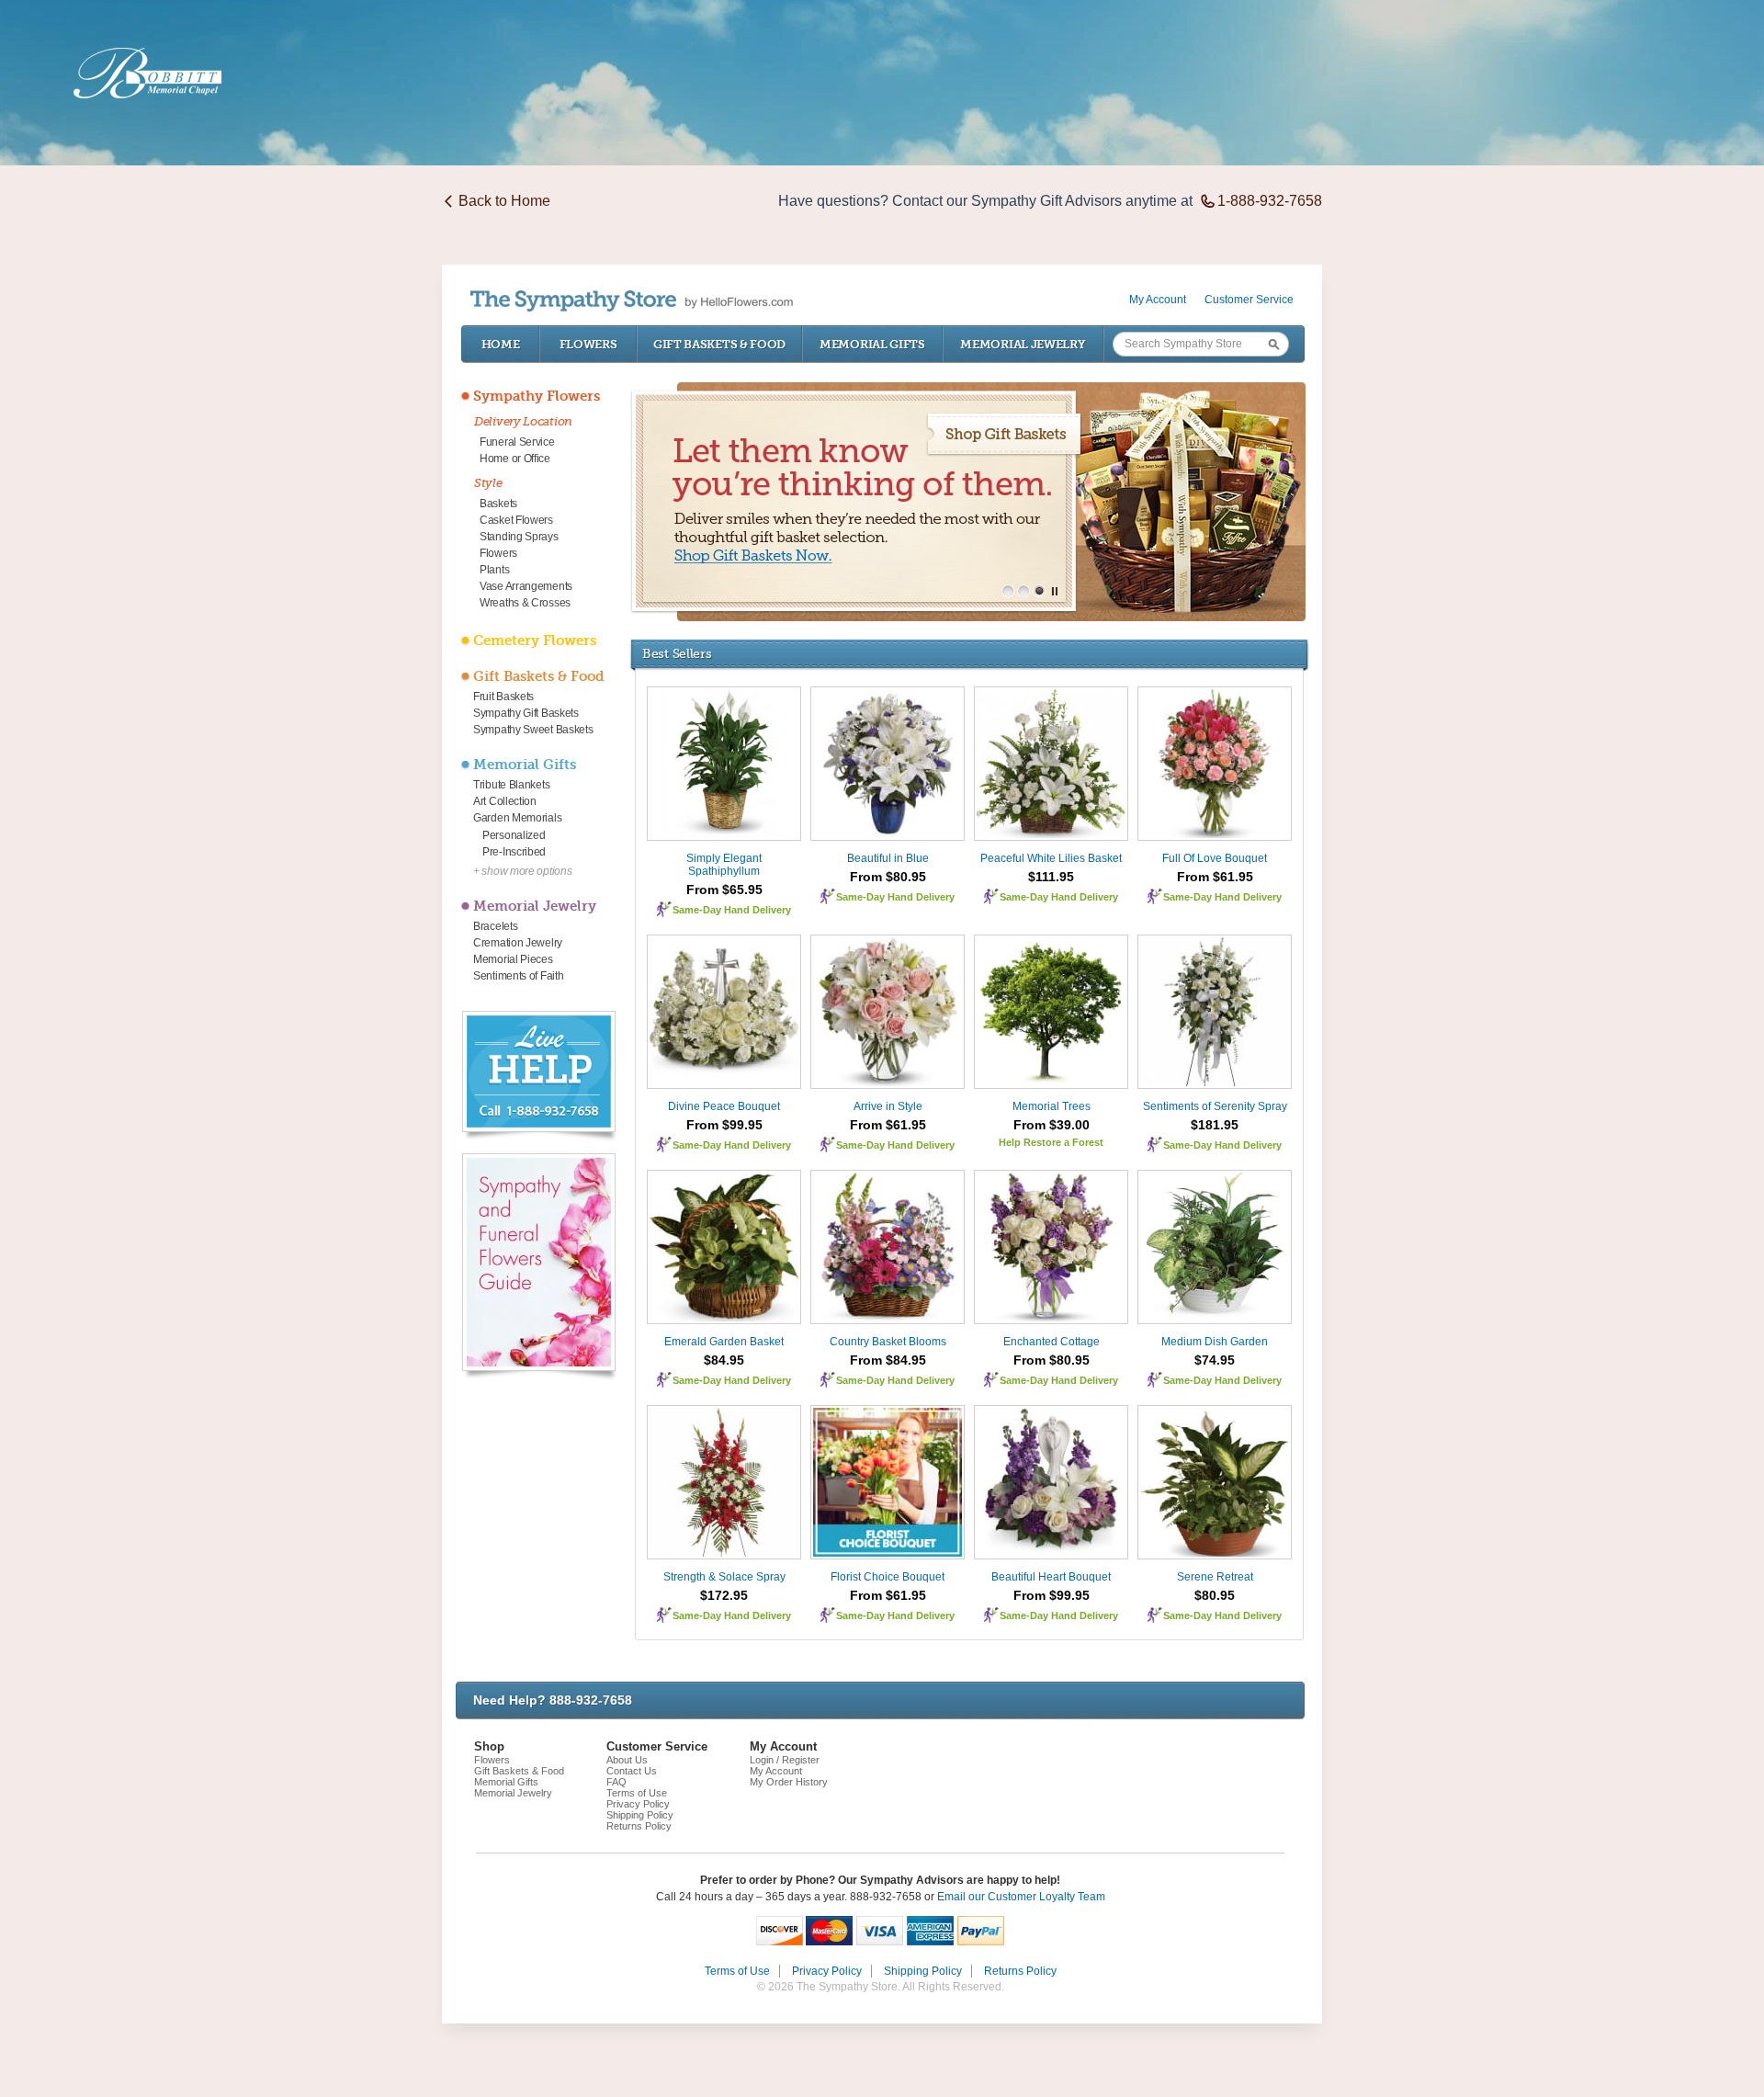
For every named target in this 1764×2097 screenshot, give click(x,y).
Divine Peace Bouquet (724, 1106)
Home (501, 344)
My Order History (789, 1782)
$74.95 (1215, 1360)
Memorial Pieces (513, 959)
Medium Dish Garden (1215, 1342)
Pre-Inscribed (514, 852)
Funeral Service (517, 442)
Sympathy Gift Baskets (526, 713)
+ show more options (522, 871)
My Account (1158, 300)
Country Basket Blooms (888, 1342)
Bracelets (495, 926)
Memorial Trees (1052, 1106)
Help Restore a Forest (1051, 1142)
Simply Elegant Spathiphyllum (724, 865)
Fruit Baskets (503, 697)
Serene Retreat (1215, 1577)
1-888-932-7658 (1270, 201)
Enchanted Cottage (1052, 1342)
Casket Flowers (516, 520)
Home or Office (515, 459)
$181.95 (1215, 1125)
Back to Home (504, 201)
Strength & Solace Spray (724, 1577)
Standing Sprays (519, 537)
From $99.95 (724, 1125)
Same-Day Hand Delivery (732, 910)
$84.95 (724, 1360)
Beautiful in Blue (888, 858)
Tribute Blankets (511, 785)
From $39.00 (1052, 1125)
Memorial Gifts (872, 344)
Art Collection (505, 801)
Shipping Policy (640, 1815)
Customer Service (1249, 300)
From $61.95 (1215, 877)
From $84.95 (888, 1360)
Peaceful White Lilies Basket (1051, 858)
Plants (494, 570)
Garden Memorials (517, 818)
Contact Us (632, 1771)
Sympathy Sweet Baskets (533, 730)
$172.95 (724, 1595)
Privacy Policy (638, 1804)
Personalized (514, 835)
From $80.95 (888, 877)
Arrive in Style (888, 1106)
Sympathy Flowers (537, 396)
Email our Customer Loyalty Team (1021, 1897)
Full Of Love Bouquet (1215, 858)
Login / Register (785, 1760)
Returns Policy (639, 1826)
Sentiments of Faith (518, 976)
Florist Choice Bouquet (888, 1577)
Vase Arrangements (526, 586)
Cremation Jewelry (518, 943)
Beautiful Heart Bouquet (1051, 1577)
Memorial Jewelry (1023, 344)
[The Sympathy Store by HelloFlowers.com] (632, 301)
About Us (627, 1760)
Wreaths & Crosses (525, 603)
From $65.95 (724, 890)
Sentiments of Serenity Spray (1215, 1106)
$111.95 (1051, 877)
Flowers (588, 344)
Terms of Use (637, 1793)
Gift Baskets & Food (719, 344)
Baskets (498, 504)
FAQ (616, 1782)
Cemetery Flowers (535, 640)
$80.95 (1215, 1595)
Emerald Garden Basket (724, 1342)
